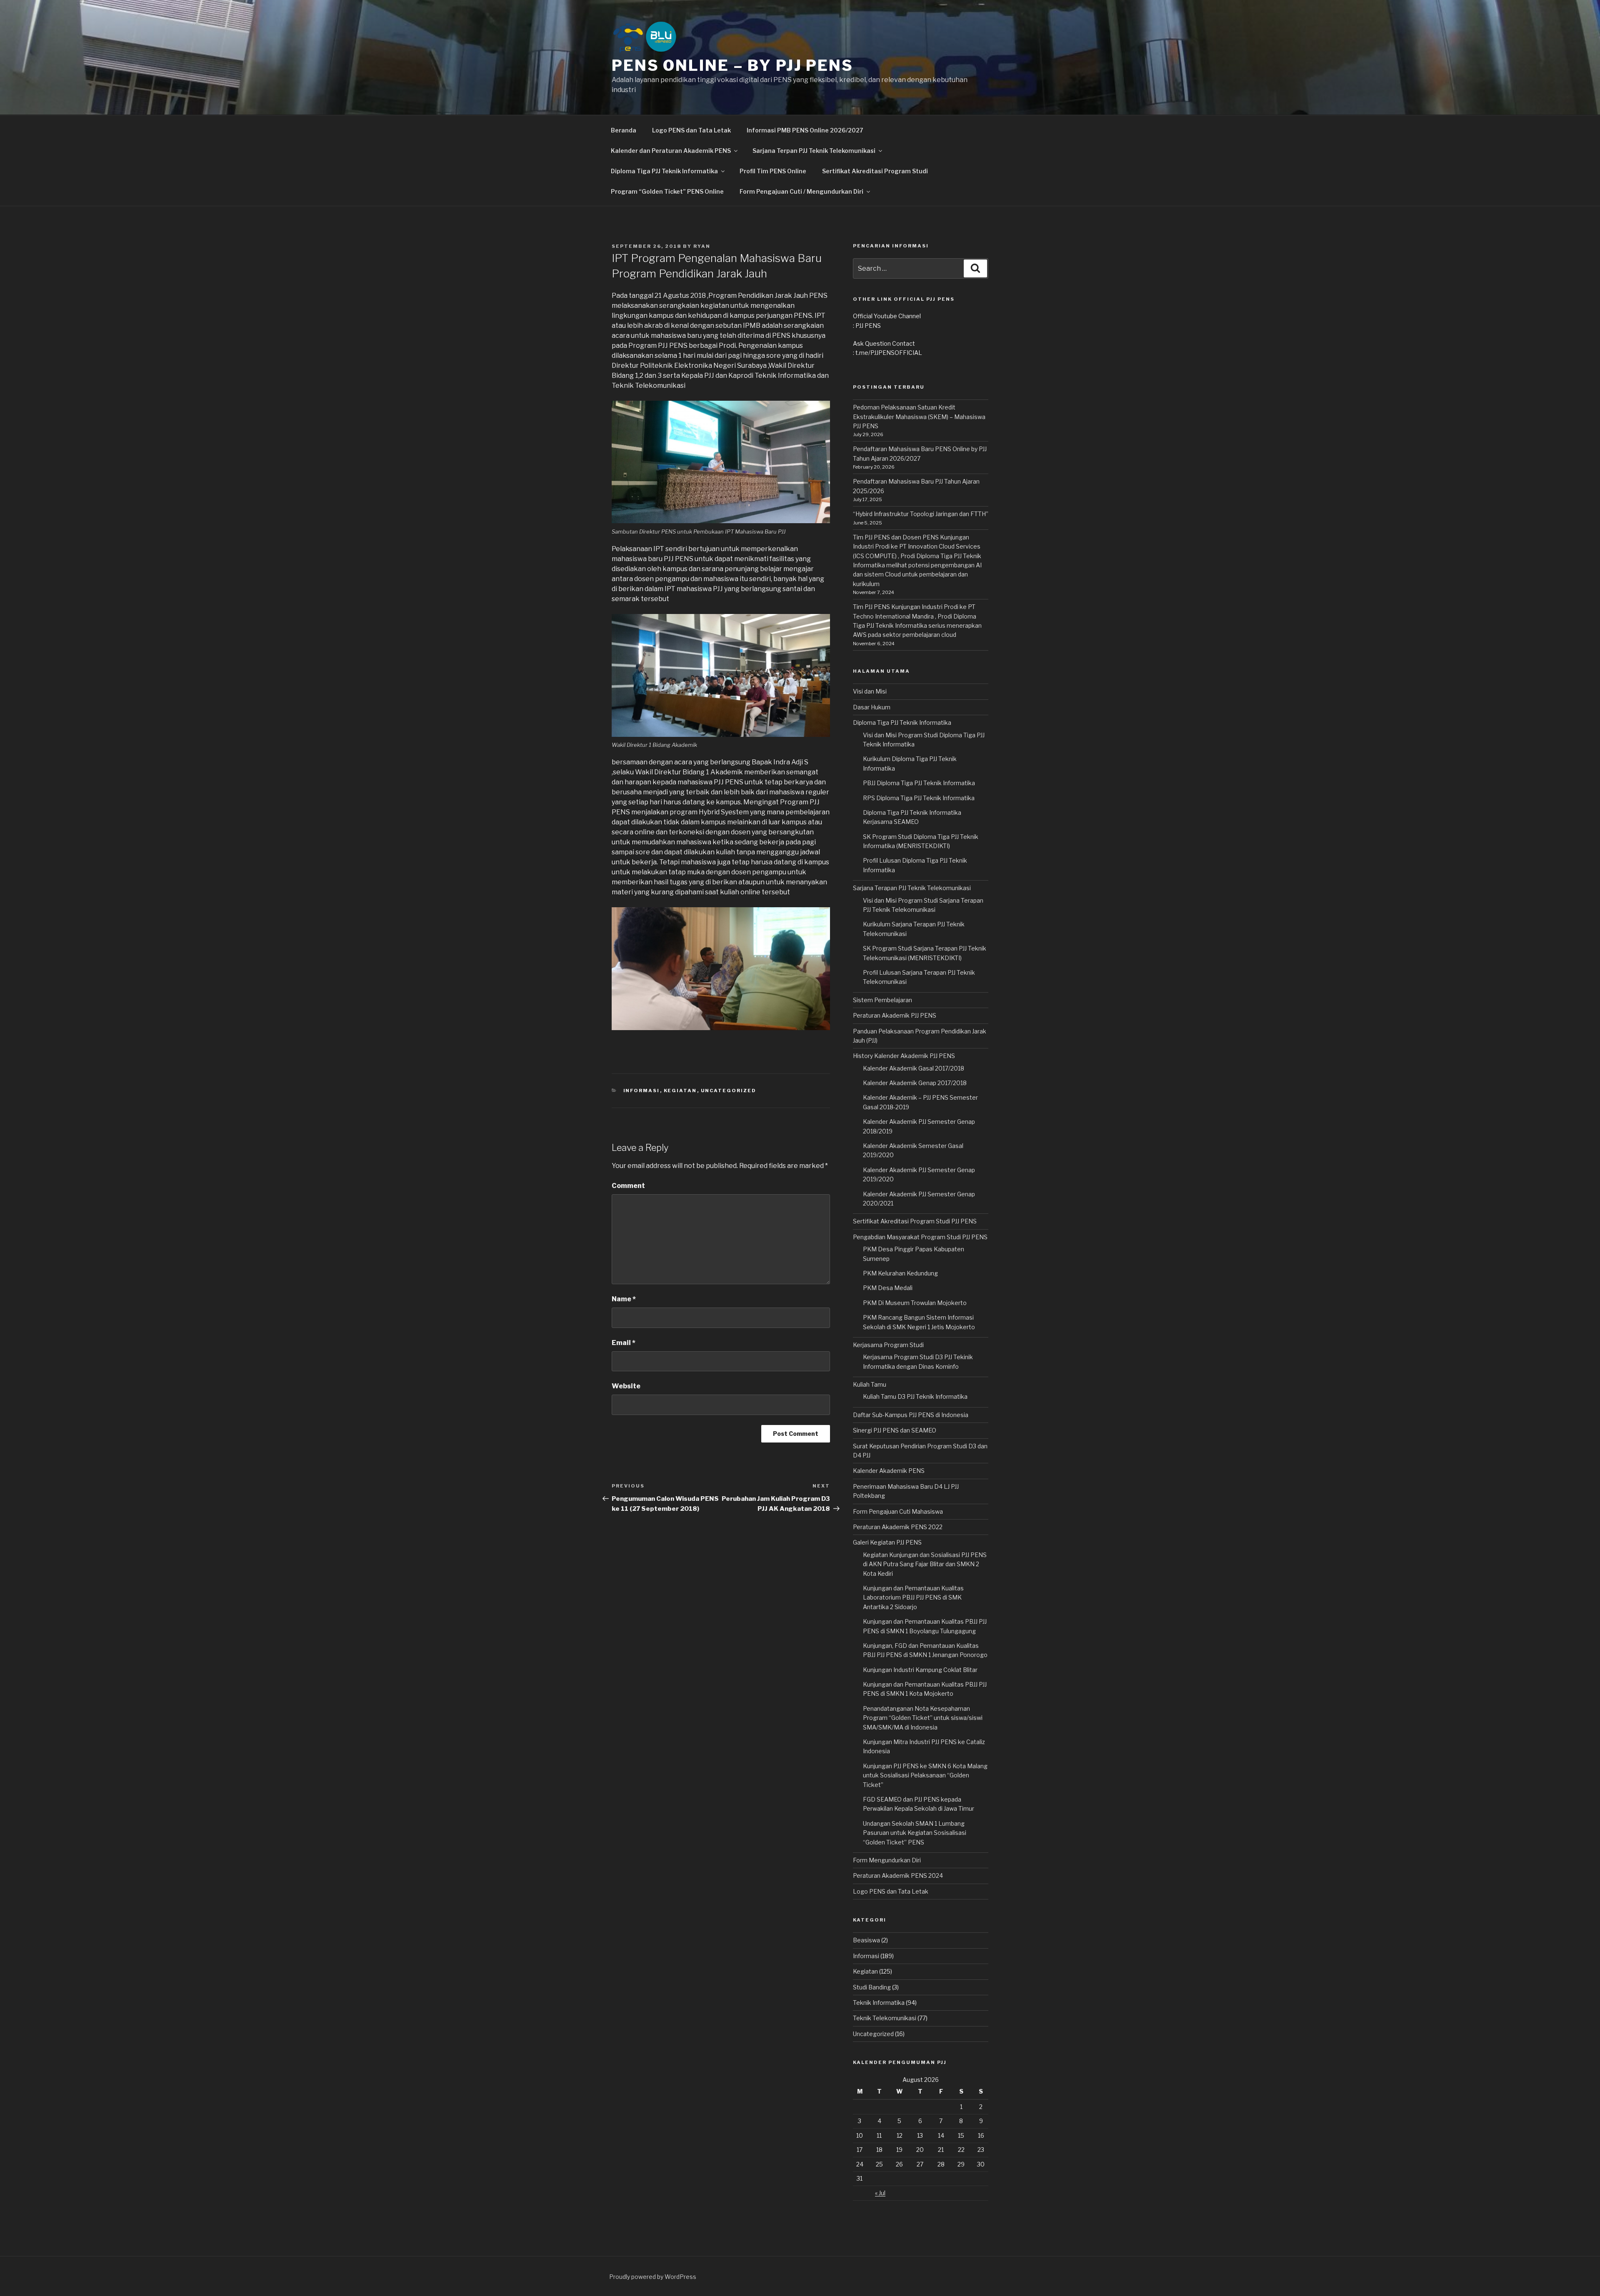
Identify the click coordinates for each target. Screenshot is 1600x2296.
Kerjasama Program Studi (888, 1345)
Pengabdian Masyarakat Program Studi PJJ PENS (920, 1237)
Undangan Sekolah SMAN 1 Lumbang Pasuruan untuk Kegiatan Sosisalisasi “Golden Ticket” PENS (915, 1833)
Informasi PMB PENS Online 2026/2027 (805, 130)
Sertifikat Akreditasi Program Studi (875, 171)
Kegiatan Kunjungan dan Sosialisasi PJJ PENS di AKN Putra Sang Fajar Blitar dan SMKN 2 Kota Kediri (925, 1564)
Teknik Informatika (879, 2003)
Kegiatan (680, 1091)
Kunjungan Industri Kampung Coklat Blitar (920, 1670)
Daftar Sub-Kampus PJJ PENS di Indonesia (911, 1415)
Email (624, 1343)
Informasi (642, 1091)
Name (624, 1299)
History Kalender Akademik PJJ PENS (904, 1056)
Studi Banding (872, 1987)
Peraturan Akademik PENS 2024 (898, 1875)
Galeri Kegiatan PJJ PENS (887, 1542)
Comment (628, 1186)
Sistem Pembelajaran (882, 1000)
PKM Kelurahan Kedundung (900, 1273)
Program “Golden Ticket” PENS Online (667, 191)
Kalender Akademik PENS (889, 1471)
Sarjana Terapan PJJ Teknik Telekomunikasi (912, 888)
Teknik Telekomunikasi (885, 2018)
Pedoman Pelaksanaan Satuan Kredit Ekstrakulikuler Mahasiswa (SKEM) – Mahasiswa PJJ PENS (919, 417)
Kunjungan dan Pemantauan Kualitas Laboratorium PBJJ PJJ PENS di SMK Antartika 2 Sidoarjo (913, 1597)
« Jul (880, 2193)
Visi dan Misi (870, 691)
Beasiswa (866, 1940)
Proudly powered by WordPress (653, 2277)
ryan (702, 246)
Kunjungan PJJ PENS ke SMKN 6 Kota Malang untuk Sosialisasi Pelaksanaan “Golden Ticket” (925, 1775)
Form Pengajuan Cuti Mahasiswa (898, 1511)
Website (626, 1386)
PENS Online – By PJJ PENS (732, 65)
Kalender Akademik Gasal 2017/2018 (914, 1068)
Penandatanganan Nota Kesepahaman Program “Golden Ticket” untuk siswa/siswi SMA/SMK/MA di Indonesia (923, 1718)
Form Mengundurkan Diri (887, 1860)
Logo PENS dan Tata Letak (691, 130)
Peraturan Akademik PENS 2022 (898, 1527)
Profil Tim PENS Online (773, 171)
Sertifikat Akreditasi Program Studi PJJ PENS (915, 1221)
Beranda (624, 130)
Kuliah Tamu (870, 1384)
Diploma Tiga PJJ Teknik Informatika (902, 722)
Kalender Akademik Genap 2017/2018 (915, 1083)
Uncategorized (729, 1091)
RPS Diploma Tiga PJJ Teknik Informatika (919, 798)
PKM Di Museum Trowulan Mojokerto (915, 1303)
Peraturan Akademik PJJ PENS (895, 1015)
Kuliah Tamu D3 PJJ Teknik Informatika (915, 1396)
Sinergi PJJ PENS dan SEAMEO (895, 1430)
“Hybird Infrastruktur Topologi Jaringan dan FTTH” (921, 514)
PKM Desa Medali (888, 1288)
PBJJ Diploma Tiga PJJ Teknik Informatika (919, 783)
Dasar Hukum (872, 707)
